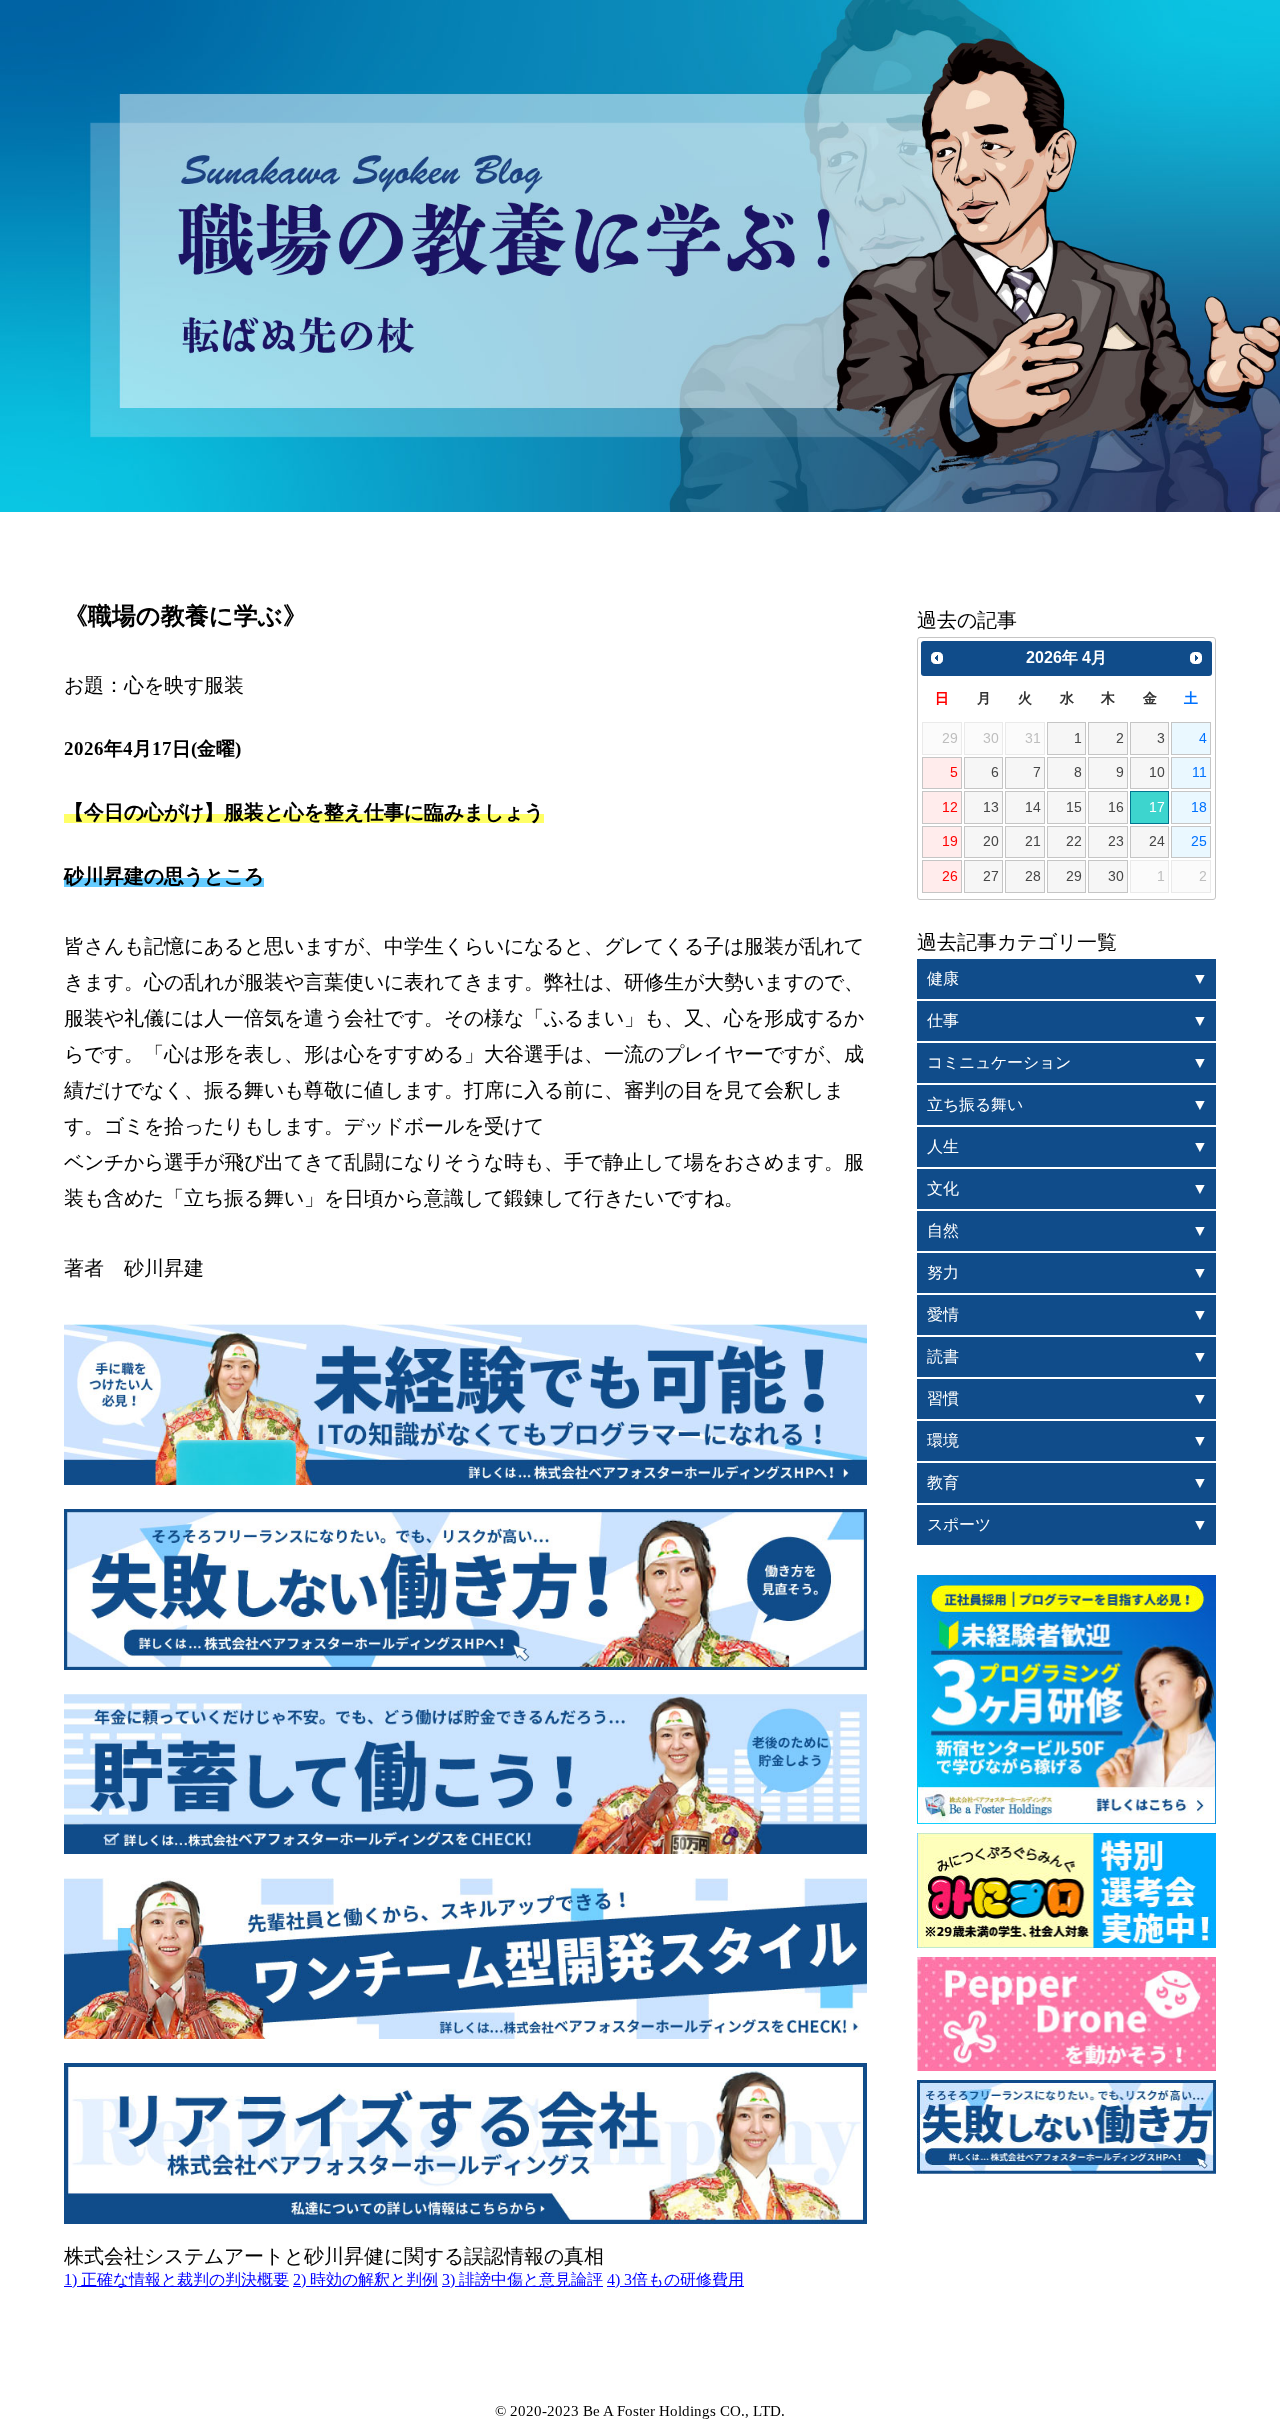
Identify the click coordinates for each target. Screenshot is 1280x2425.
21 (1033, 841)
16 (1116, 807)
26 (950, 876)
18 (1199, 807)
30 (1116, 876)
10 (1157, 772)
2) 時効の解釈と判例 (365, 2279)
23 (1116, 841)
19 (950, 841)
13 (991, 807)
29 (1074, 876)
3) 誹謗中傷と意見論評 (522, 2279)
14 (1033, 807)
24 (1157, 841)
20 (991, 841)
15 (1074, 807)
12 (950, 807)
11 (1199, 772)
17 (1157, 807)
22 (1074, 841)
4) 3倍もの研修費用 (675, 2279)
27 (991, 876)
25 (1199, 841)
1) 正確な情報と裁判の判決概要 (176, 2279)
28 (1033, 876)
